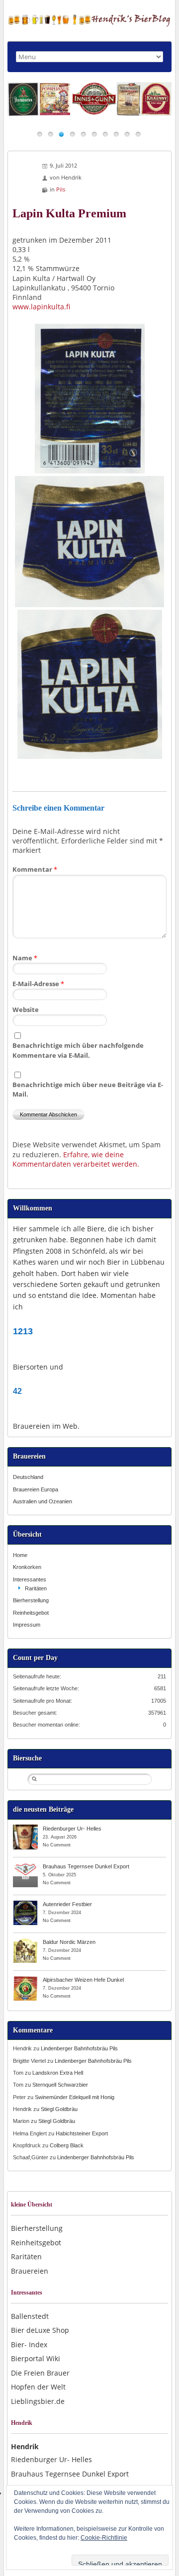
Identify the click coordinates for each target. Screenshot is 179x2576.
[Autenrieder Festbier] (25, 1904)
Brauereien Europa (36, 1489)
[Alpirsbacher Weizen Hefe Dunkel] (25, 1979)
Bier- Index (29, 2345)
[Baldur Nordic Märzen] (25, 1941)
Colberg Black (67, 2145)
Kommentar (35, 869)
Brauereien (30, 2271)
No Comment (57, 1845)
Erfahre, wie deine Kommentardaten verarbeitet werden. (76, 1159)
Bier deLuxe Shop (40, 2330)
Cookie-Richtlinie (104, 2538)
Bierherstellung (31, 1600)
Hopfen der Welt (38, 2387)
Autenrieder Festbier (67, 1904)
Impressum (27, 1625)
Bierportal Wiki (36, 2358)
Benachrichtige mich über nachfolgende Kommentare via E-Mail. (78, 1050)
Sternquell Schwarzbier (60, 2085)
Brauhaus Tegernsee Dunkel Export (86, 1866)
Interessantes (30, 1579)
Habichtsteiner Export (82, 2133)
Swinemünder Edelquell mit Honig (75, 2097)
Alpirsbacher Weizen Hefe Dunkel (83, 1980)
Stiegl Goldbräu (59, 2109)
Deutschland (28, 1477)
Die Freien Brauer (40, 2373)
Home (20, 1555)
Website (26, 1010)
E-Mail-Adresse (38, 984)
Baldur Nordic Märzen (69, 1942)
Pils (61, 189)
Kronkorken (27, 1567)
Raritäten (36, 1588)
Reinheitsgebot (31, 1613)
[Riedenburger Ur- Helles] (25, 1828)
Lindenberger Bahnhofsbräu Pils (79, 2048)
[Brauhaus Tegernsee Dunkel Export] (25, 1866)
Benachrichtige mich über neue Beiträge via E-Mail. (88, 1089)
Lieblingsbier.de (38, 2401)
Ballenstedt (30, 2316)
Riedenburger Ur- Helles (72, 1829)
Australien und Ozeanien (43, 1501)
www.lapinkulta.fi (41, 307)
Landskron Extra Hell (58, 2073)
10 (138, 134)
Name (25, 958)
